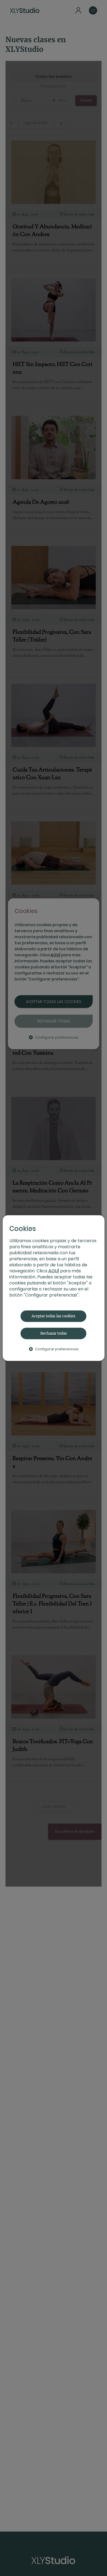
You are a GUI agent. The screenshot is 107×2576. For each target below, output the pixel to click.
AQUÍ (54, 1271)
